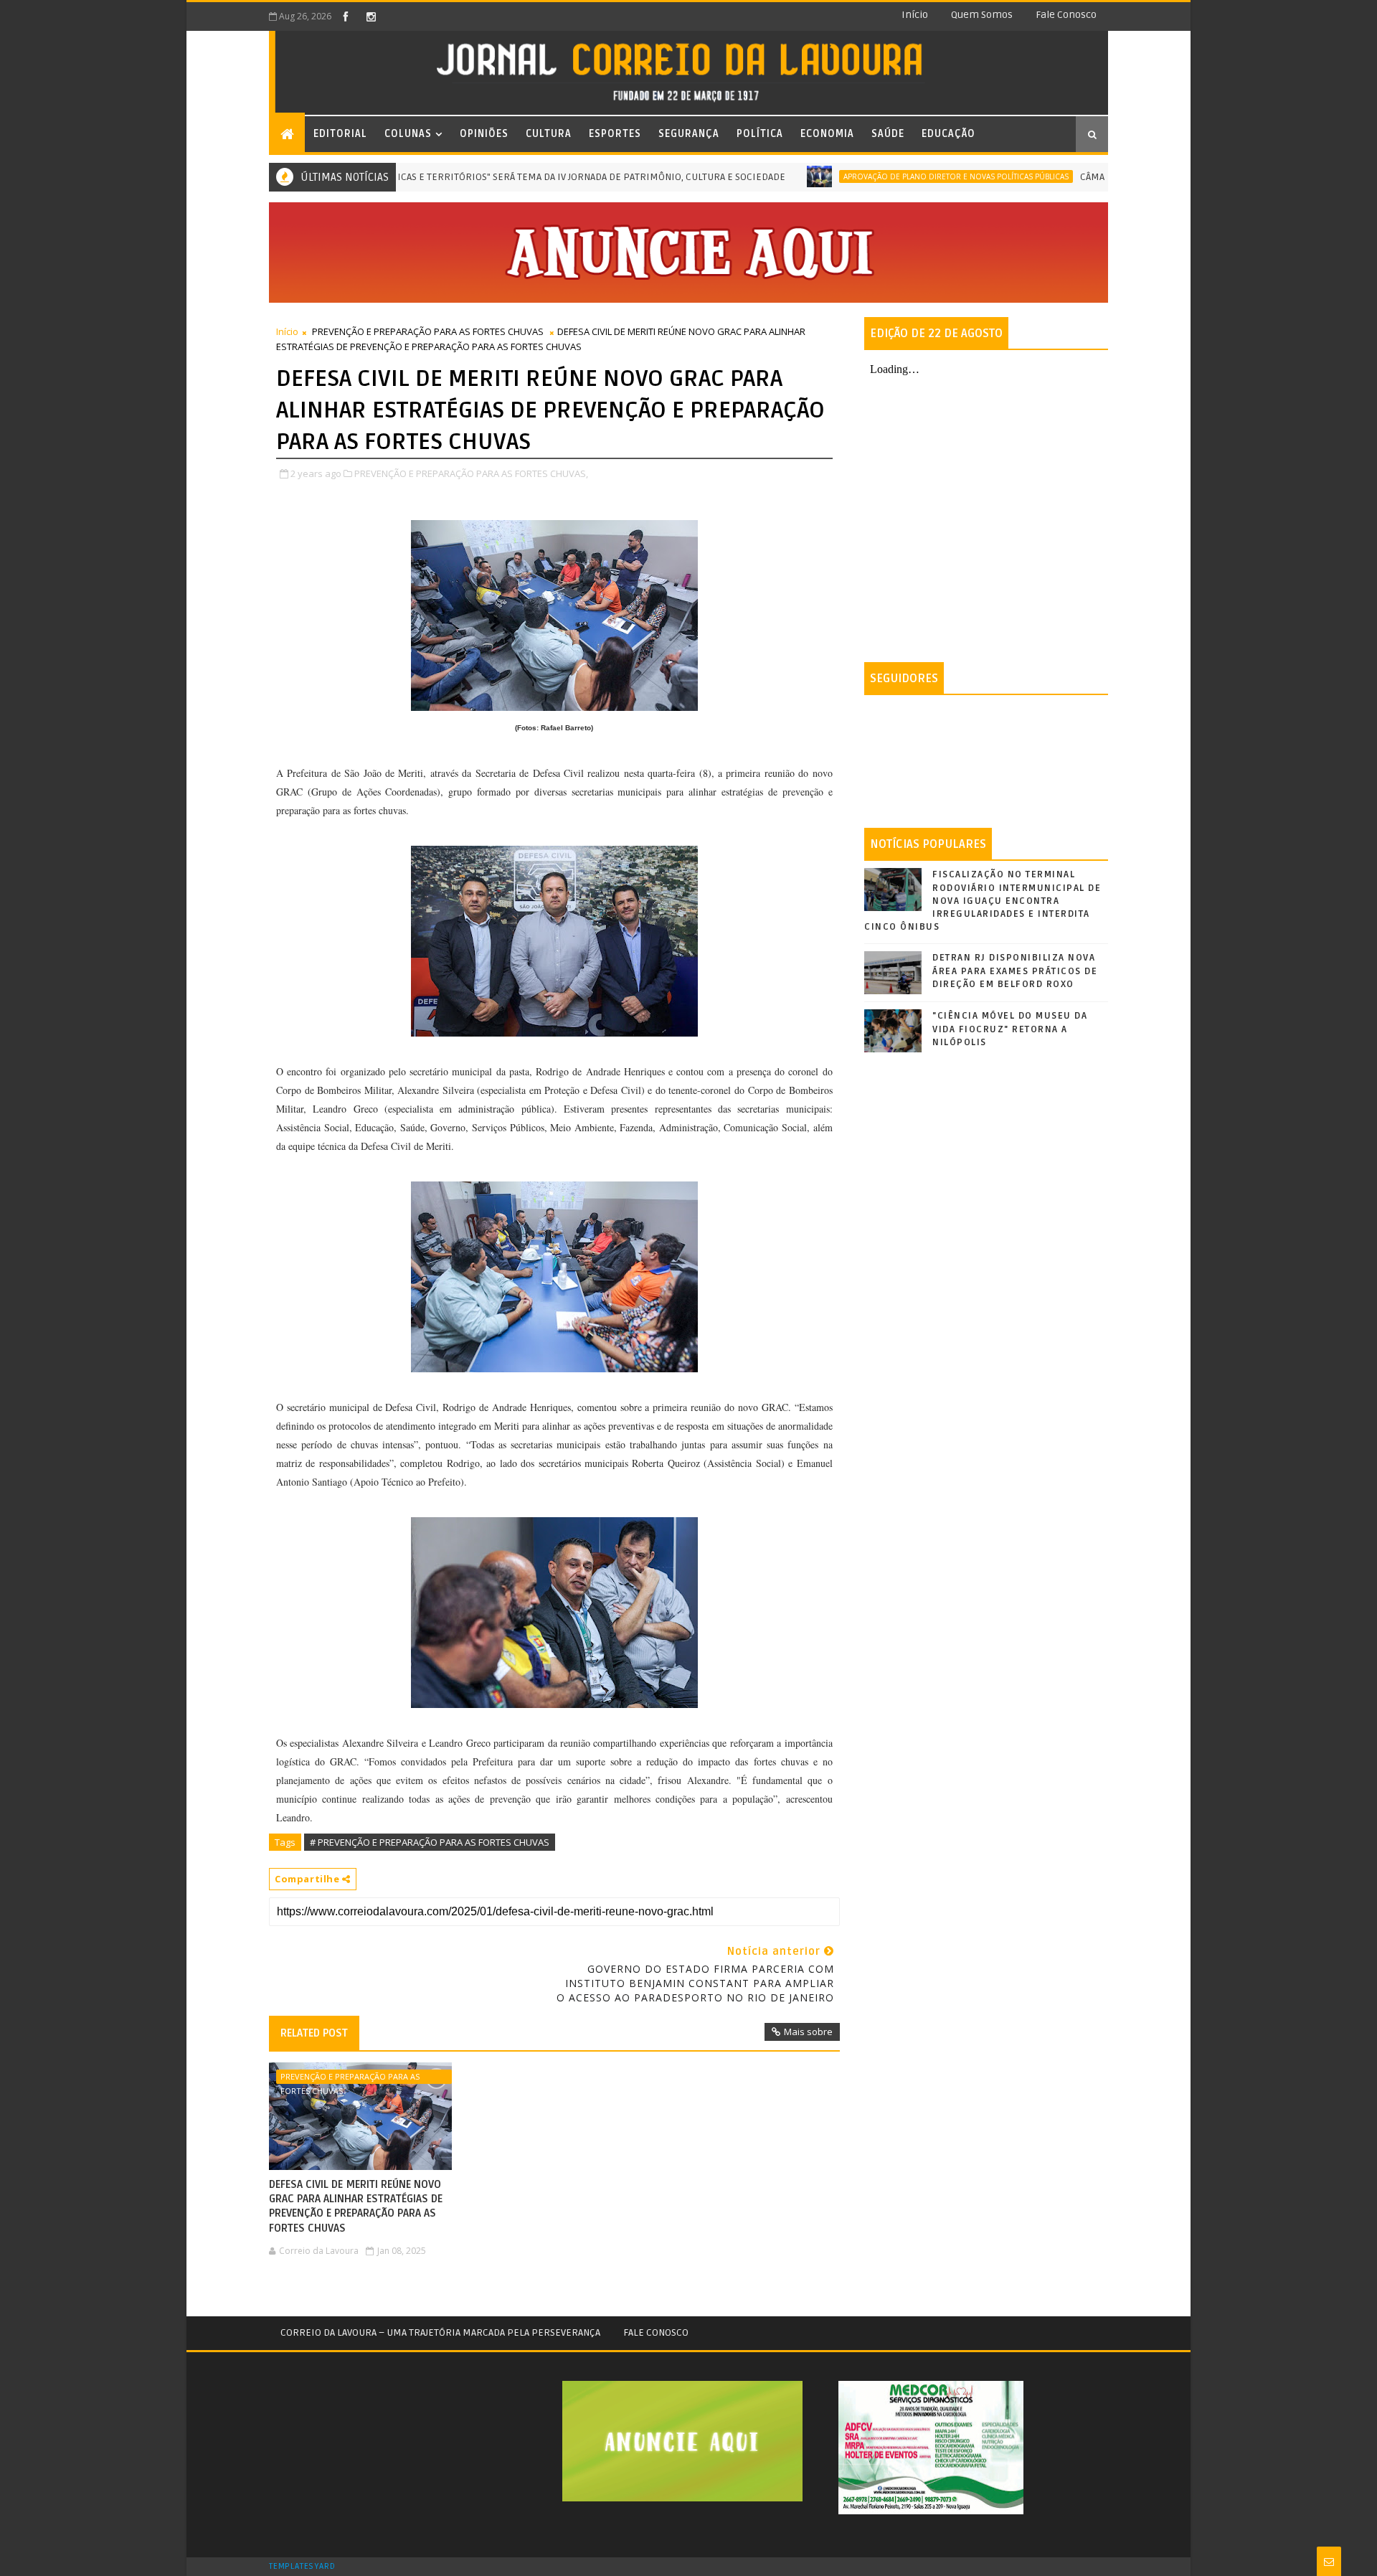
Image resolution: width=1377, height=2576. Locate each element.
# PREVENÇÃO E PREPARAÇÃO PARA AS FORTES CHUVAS (430, 1842)
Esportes (615, 134)
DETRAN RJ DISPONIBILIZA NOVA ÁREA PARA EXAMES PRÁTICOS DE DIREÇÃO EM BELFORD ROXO (1015, 971)
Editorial (340, 134)
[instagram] (371, 16)
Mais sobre (808, 2032)
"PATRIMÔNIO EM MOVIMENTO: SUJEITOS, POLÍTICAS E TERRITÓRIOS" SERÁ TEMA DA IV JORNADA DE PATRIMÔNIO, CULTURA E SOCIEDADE (420, 177)
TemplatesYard (302, 2567)
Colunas (408, 134)
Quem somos (982, 15)
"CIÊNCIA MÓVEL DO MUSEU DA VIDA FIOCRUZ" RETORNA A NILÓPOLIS (1010, 1029)
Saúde (888, 134)
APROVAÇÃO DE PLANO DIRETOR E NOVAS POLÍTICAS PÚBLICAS (891, 176)
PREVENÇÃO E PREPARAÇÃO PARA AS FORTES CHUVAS (428, 331)
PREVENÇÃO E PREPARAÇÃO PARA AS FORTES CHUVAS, (471, 473)
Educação (948, 134)
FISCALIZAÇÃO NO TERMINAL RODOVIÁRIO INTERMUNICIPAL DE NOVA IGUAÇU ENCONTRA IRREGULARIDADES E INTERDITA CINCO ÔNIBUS (983, 901)
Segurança (689, 134)
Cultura (549, 134)
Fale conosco (1066, 15)
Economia (827, 134)
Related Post (314, 2033)
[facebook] (346, 16)
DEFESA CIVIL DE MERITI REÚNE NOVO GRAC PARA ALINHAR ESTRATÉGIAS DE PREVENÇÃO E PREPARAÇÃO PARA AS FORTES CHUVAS (356, 2206)
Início (915, 15)
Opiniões (484, 134)
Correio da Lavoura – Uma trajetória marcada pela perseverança (440, 2332)
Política (760, 134)
